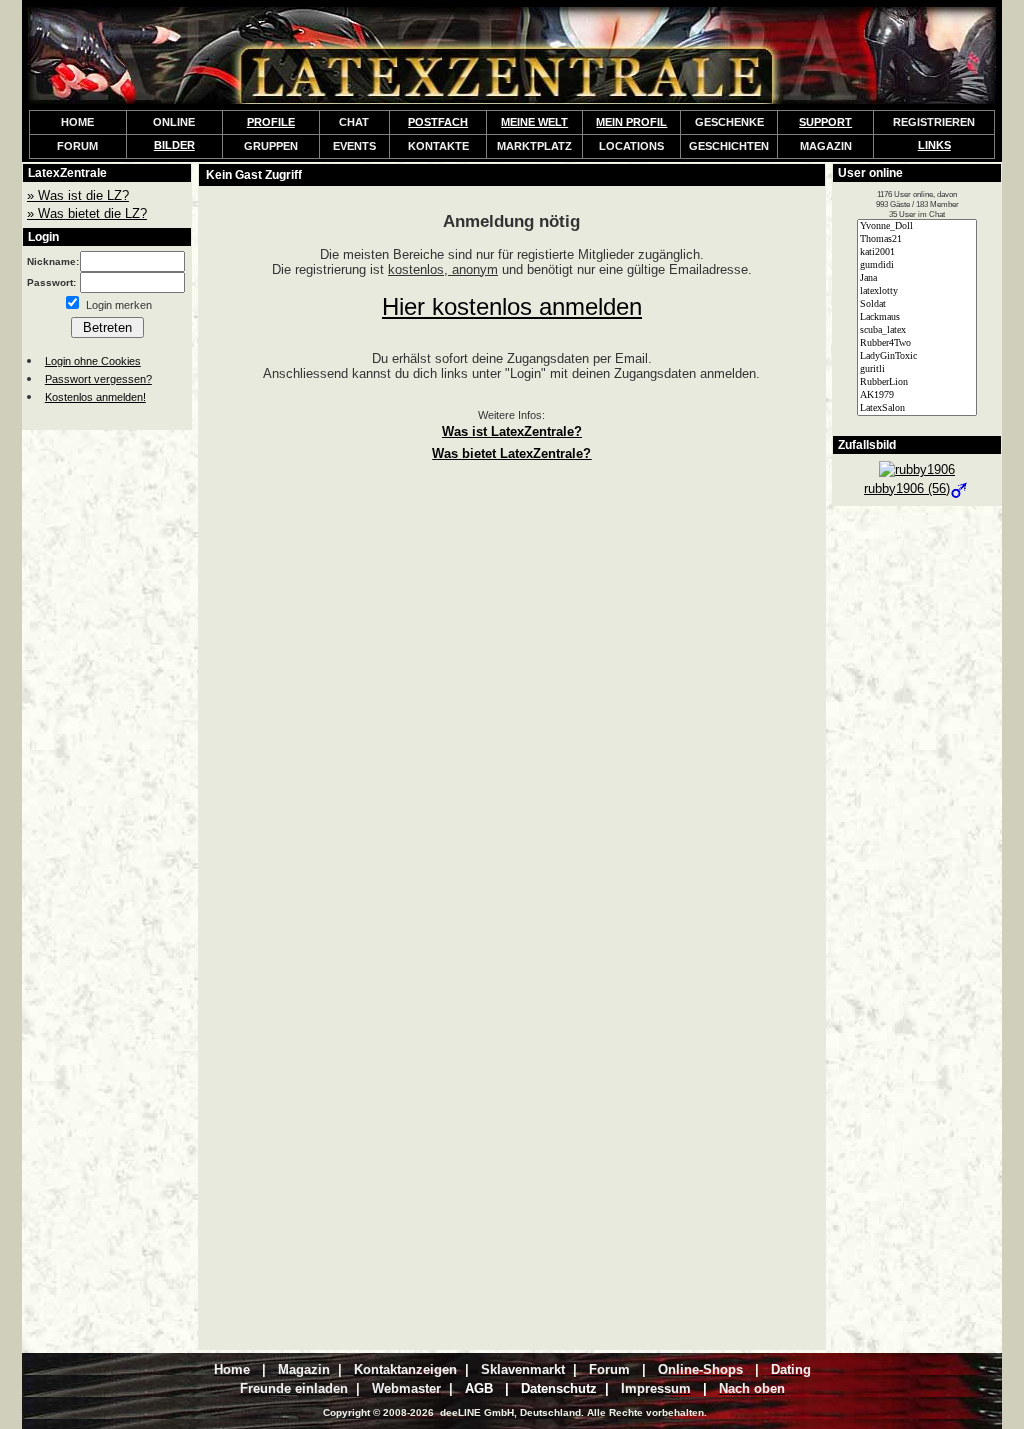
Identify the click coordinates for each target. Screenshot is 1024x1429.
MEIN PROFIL (631, 122)
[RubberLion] (917, 382)
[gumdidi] (917, 265)
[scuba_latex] (917, 330)
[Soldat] (917, 304)
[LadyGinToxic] (917, 356)
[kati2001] (917, 252)
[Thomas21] (917, 239)
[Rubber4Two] (917, 343)
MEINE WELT (534, 122)
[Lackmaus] (917, 317)
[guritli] (917, 369)
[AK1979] (917, 395)
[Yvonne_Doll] (917, 226)
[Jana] (917, 278)
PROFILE (271, 122)
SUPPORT (825, 122)
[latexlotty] (917, 291)
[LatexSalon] (917, 408)
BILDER (174, 145)
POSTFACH (438, 122)
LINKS (934, 145)
